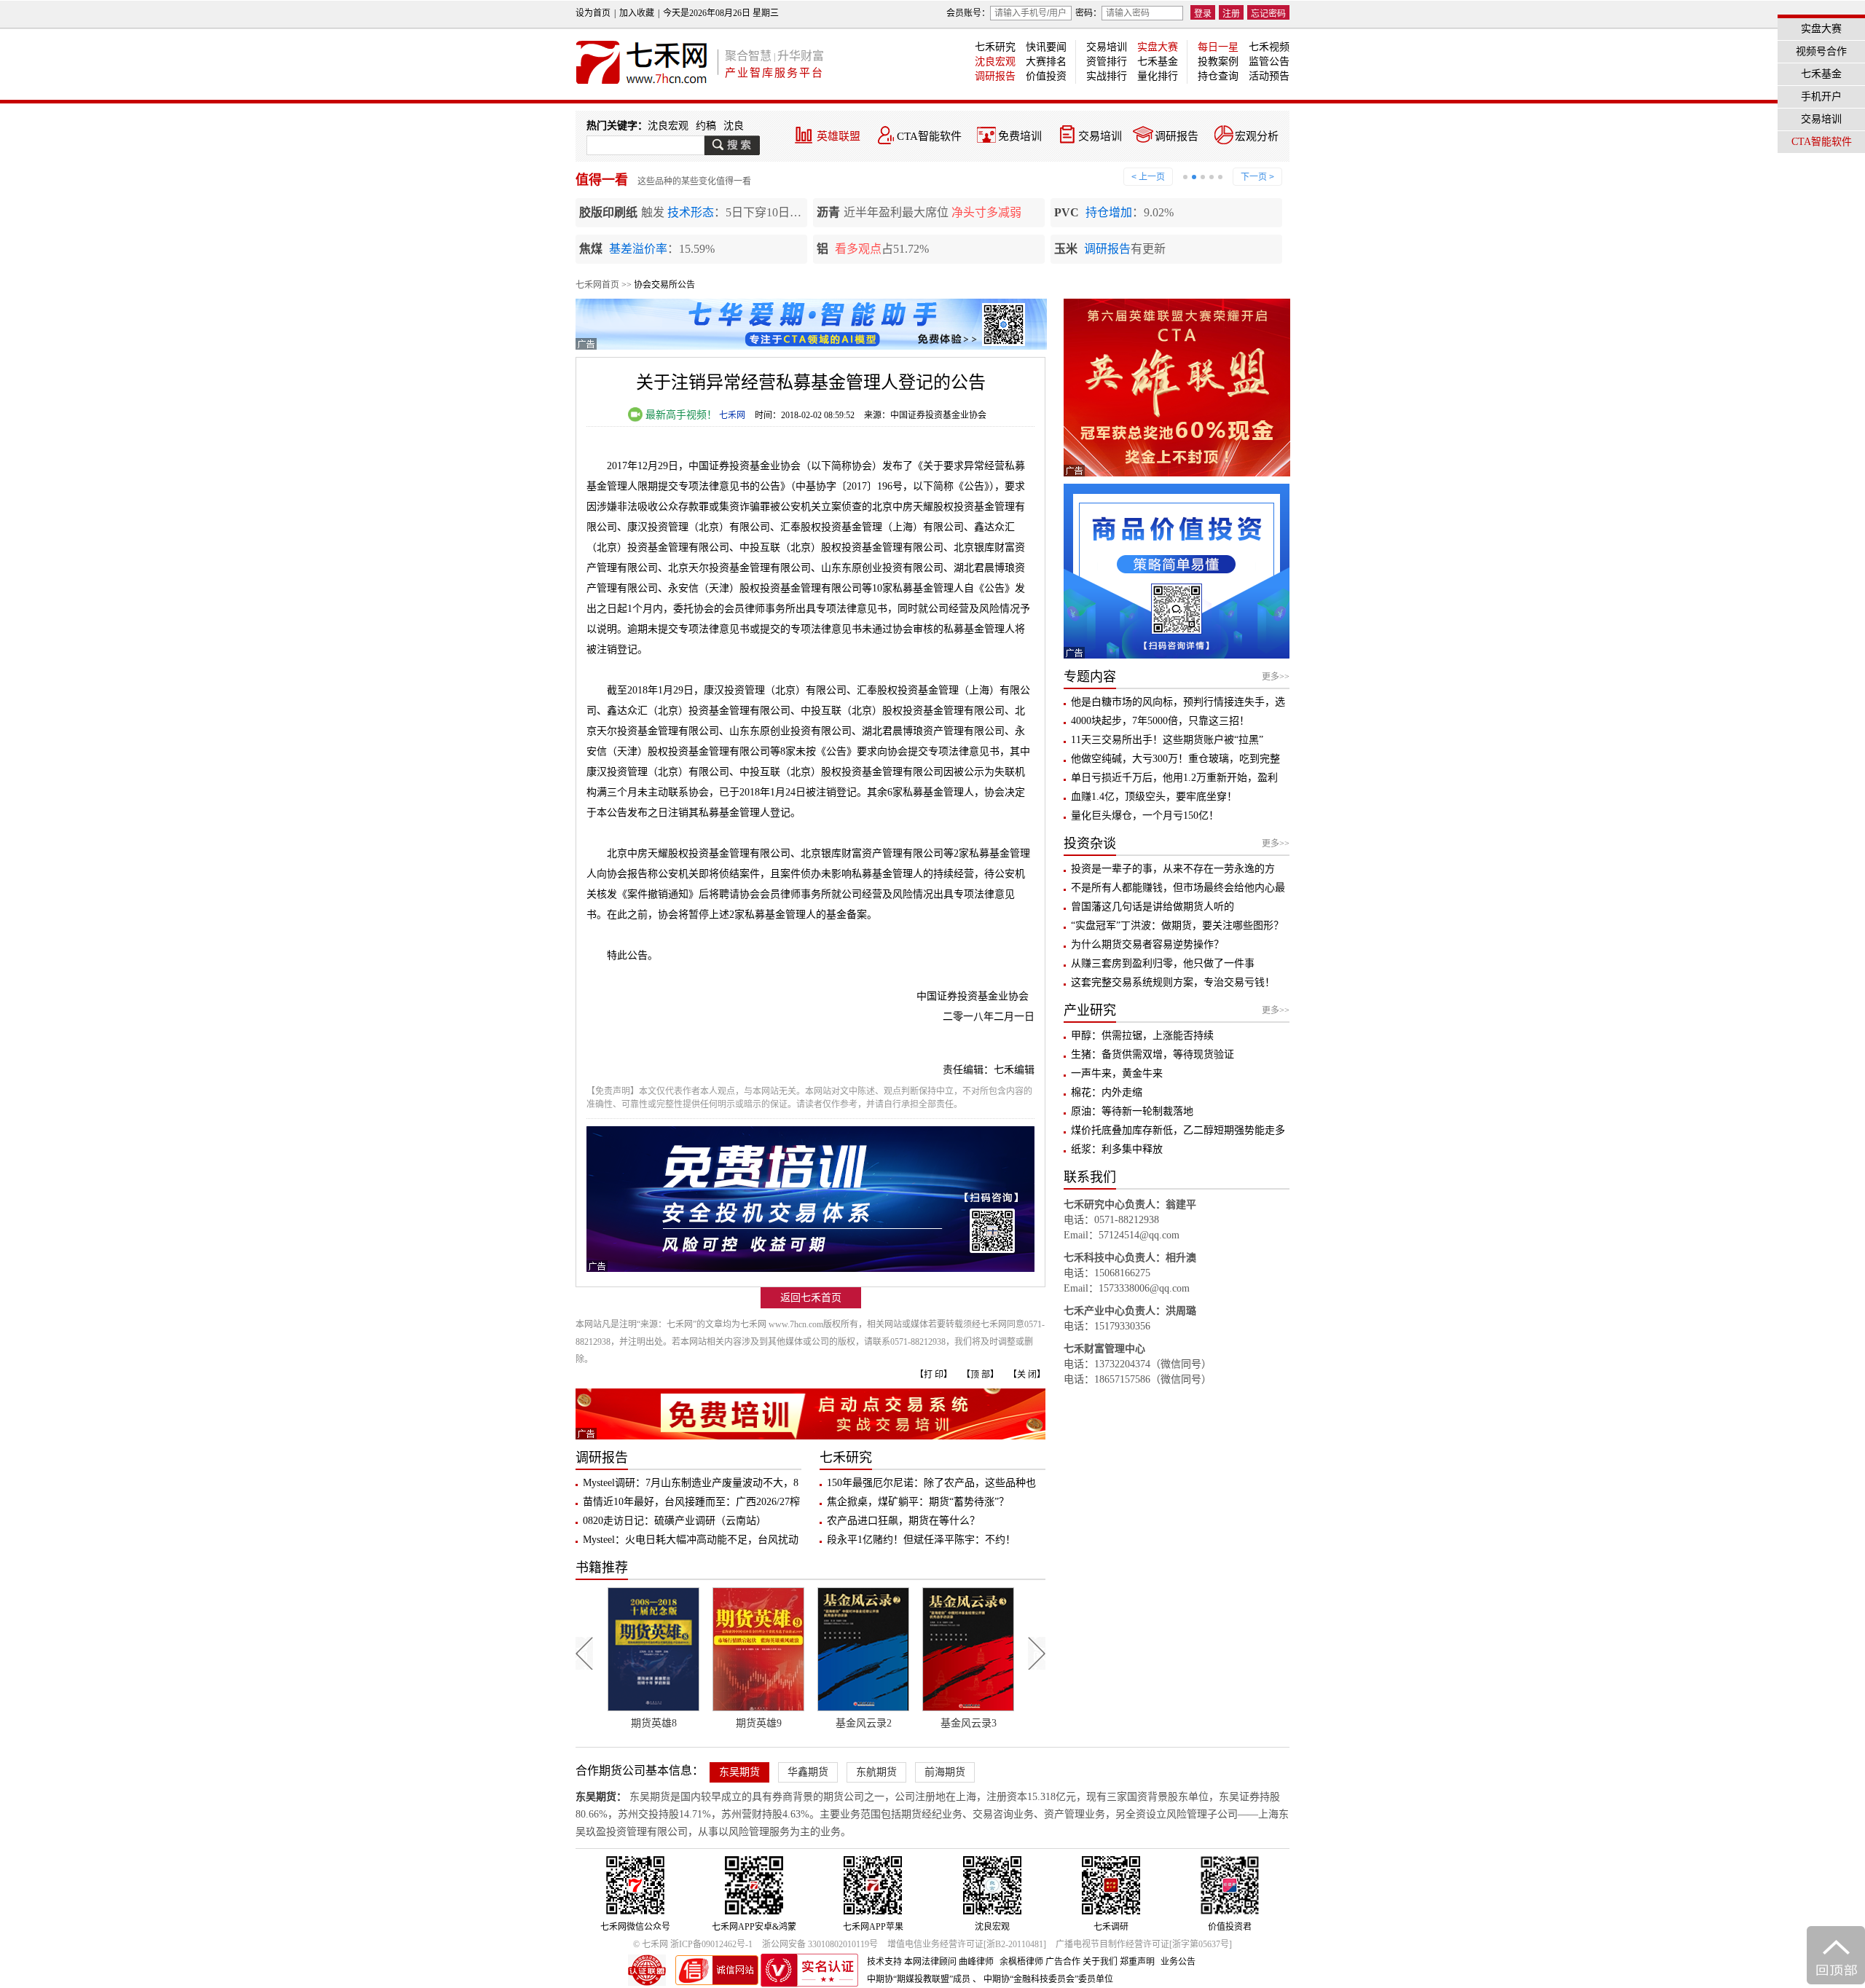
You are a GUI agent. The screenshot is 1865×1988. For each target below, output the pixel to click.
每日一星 (1218, 47)
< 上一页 (1148, 177)
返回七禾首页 (811, 1298)
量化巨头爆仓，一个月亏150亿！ (1145, 816)
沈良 (734, 126)
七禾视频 (1269, 47)
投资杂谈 (1090, 844)
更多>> (1276, 677)
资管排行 (1107, 62)
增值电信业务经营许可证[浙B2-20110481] (967, 1944)
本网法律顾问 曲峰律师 (949, 1962)
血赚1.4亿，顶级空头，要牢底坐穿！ (1154, 797)
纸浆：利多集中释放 (1117, 1149)
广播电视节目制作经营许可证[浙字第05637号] (1144, 1944)
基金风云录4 (969, 1723)
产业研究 (1090, 1010)
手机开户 (1821, 97)
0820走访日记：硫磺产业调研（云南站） (675, 1521)
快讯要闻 (1046, 47)
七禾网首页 (597, 285)
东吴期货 (739, 1772)
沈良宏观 (995, 62)
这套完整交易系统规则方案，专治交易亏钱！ (1173, 982)
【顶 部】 (980, 1375)
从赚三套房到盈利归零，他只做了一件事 (1163, 963)
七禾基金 (1158, 62)
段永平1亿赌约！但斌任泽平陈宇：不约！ (921, 1540)
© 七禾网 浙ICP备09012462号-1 (693, 1944)
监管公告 (1269, 62)
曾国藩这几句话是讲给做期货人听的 (1153, 907)
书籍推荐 (602, 1568)
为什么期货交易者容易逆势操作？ (1147, 944)
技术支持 (884, 1962)
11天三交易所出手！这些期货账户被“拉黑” (1167, 740)
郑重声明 (1137, 1962)
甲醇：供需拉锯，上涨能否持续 (1142, 1036)
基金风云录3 (864, 1723)
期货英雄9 (654, 1723)
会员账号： (968, 13)
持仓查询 (1218, 76)
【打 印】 (934, 1375)
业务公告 (1178, 1962)
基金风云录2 (759, 1723)
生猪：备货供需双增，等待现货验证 (1153, 1054)
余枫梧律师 (1021, 1962)
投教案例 (1218, 62)
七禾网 (732, 415)
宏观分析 (1257, 136)
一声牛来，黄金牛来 (1117, 1073)
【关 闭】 (1027, 1375)
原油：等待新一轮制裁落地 (1132, 1111)
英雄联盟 (839, 136)
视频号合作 (1821, 51)
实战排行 (1107, 76)
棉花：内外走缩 (1107, 1092)
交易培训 (1107, 47)
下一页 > (1257, 177)
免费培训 (1020, 136)
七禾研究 (995, 47)
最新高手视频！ (680, 415)
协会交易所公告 (664, 285)
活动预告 (1269, 76)
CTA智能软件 (929, 136)
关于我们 (1100, 1962)
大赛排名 (1046, 62)
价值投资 (1046, 76)
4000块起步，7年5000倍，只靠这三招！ (1160, 721)
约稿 (706, 126)
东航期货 (876, 1772)
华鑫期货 (808, 1772)
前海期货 (945, 1772)
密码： (1088, 13)
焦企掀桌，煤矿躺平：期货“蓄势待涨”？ (918, 1502)
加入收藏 (637, 13)
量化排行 (1158, 76)
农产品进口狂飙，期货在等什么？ (903, 1521)
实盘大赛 (1158, 47)
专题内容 (1090, 677)
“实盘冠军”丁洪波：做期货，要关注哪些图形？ (1177, 926)
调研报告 (995, 76)
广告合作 (1063, 1962)
